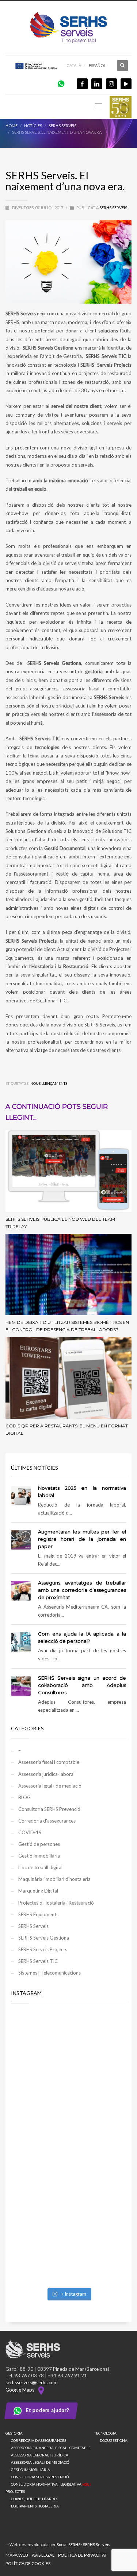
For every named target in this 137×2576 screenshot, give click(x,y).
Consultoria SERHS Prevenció (49, 1809)
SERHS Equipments (38, 1914)
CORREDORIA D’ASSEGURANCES (39, 2440)
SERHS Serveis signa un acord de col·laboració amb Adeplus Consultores (82, 1685)
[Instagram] (111, 84)
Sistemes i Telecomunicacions (50, 1973)
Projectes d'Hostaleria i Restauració (56, 1903)
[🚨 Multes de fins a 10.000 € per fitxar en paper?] (68, 2114)
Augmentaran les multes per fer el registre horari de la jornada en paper (82, 1539)
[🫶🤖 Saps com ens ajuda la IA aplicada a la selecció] (68, 2250)
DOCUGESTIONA (114, 2440)
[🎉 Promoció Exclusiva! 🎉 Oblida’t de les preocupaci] (68, 2046)
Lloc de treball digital (40, 1867)
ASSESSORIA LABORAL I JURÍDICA (40, 2455)
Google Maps (21, 2390)
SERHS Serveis (113, 208)
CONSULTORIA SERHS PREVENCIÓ (40, 2477)
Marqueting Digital (38, 1891)
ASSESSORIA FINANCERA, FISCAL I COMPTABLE (51, 2448)
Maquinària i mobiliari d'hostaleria (54, 1879)
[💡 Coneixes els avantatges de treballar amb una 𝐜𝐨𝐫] (68, 2182)
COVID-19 (30, 1832)
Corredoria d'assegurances (47, 1821)
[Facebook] (82, 84)
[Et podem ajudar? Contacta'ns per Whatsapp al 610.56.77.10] (61, 83)
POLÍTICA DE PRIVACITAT (83, 2555)
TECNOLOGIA (105, 2433)
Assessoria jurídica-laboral (46, 1774)
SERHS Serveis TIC (38, 1961)
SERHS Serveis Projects (43, 1949)
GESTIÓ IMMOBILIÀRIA (31, 2470)
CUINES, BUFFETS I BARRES (35, 2499)
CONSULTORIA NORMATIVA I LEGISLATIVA (51, 2484)
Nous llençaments (49, 1083)
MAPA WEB (17, 2555)
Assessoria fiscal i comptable (49, 1762)
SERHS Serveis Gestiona (44, 1938)
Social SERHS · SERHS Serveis (83, 2544)
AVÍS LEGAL (43, 2555)
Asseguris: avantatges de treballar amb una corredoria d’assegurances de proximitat (82, 1590)
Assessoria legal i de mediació (50, 1786)
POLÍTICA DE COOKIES (28, 2563)
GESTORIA (14, 2433)
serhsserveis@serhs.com (32, 2382)
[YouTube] (126, 84)
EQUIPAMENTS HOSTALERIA (35, 2506)
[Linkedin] (97, 84)
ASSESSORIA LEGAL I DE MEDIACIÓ (40, 2462)
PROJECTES (15, 2491)
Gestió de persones (39, 1844)
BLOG (24, 1797)
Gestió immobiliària (39, 1856)
